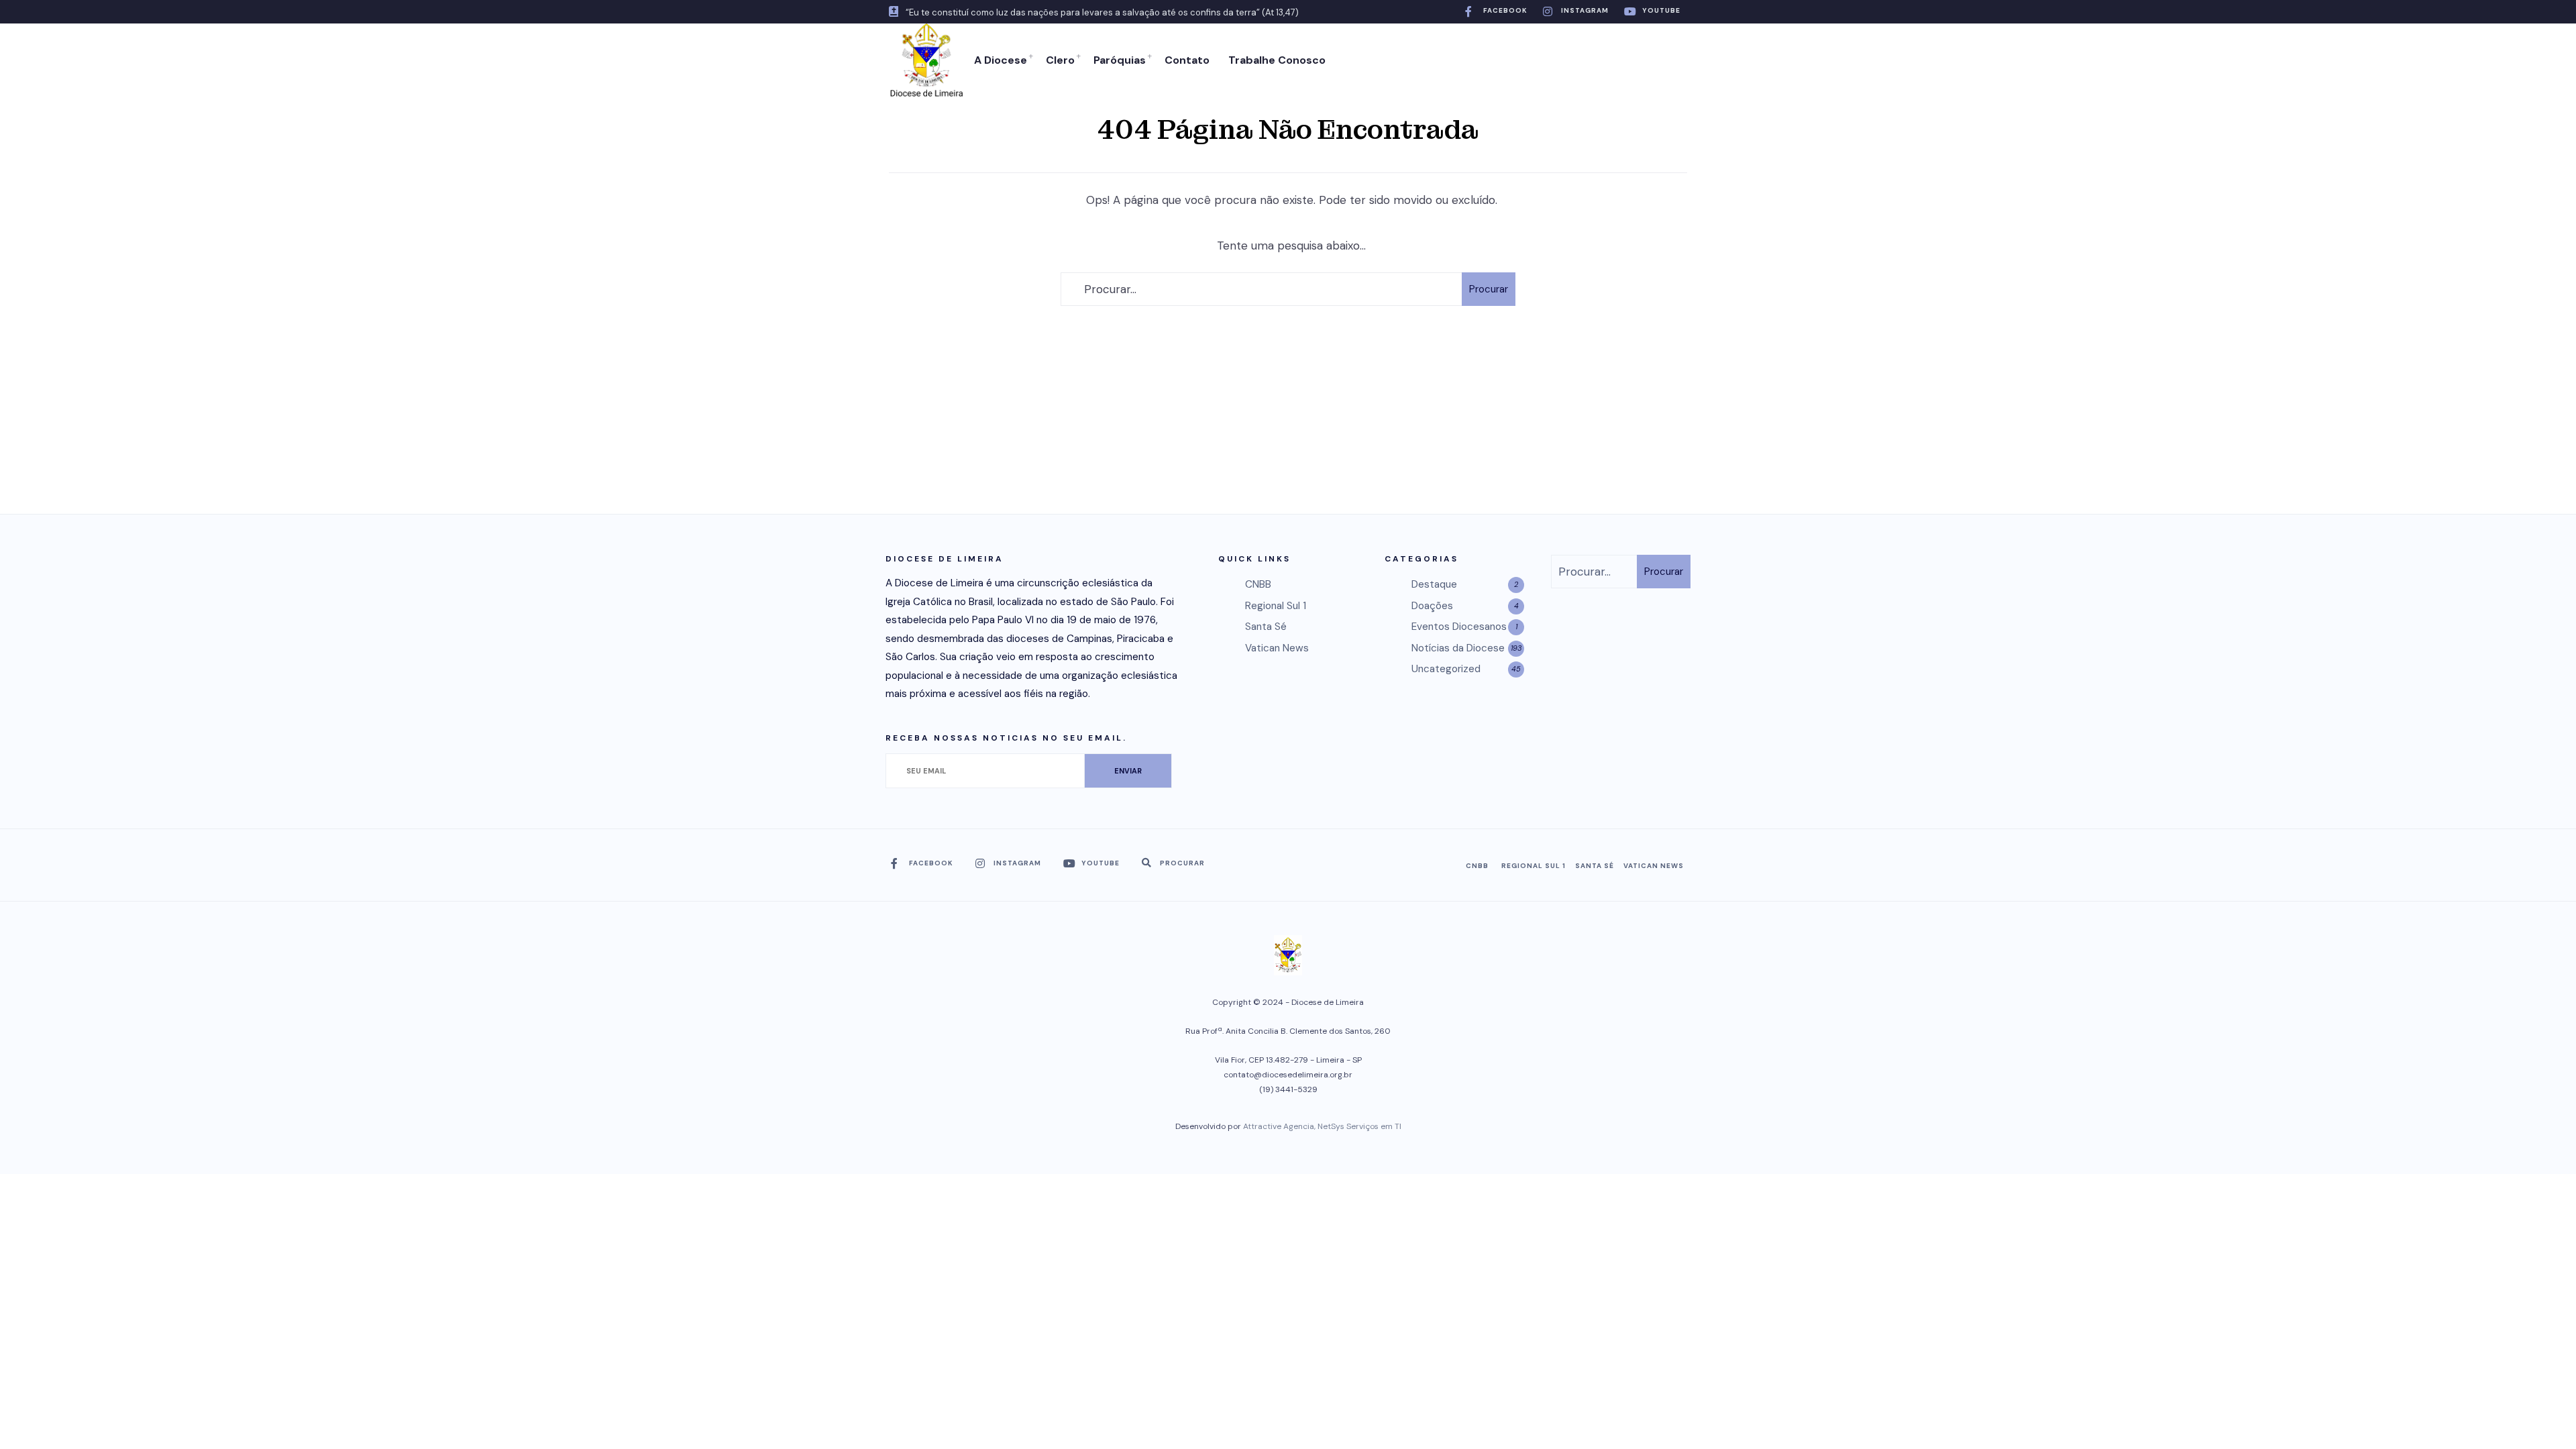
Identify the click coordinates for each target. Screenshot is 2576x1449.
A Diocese (1001, 60)
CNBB (1258, 584)
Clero (1060, 60)
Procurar (1489, 289)
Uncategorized (1446, 669)
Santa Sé (1266, 627)
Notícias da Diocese (1458, 648)
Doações (1432, 606)
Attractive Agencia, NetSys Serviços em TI (1322, 1126)
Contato (1187, 60)
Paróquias (1120, 60)
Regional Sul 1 (1276, 606)
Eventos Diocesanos (1459, 627)
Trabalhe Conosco (1277, 60)
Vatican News (1277, 648)
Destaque (1434, 584)
